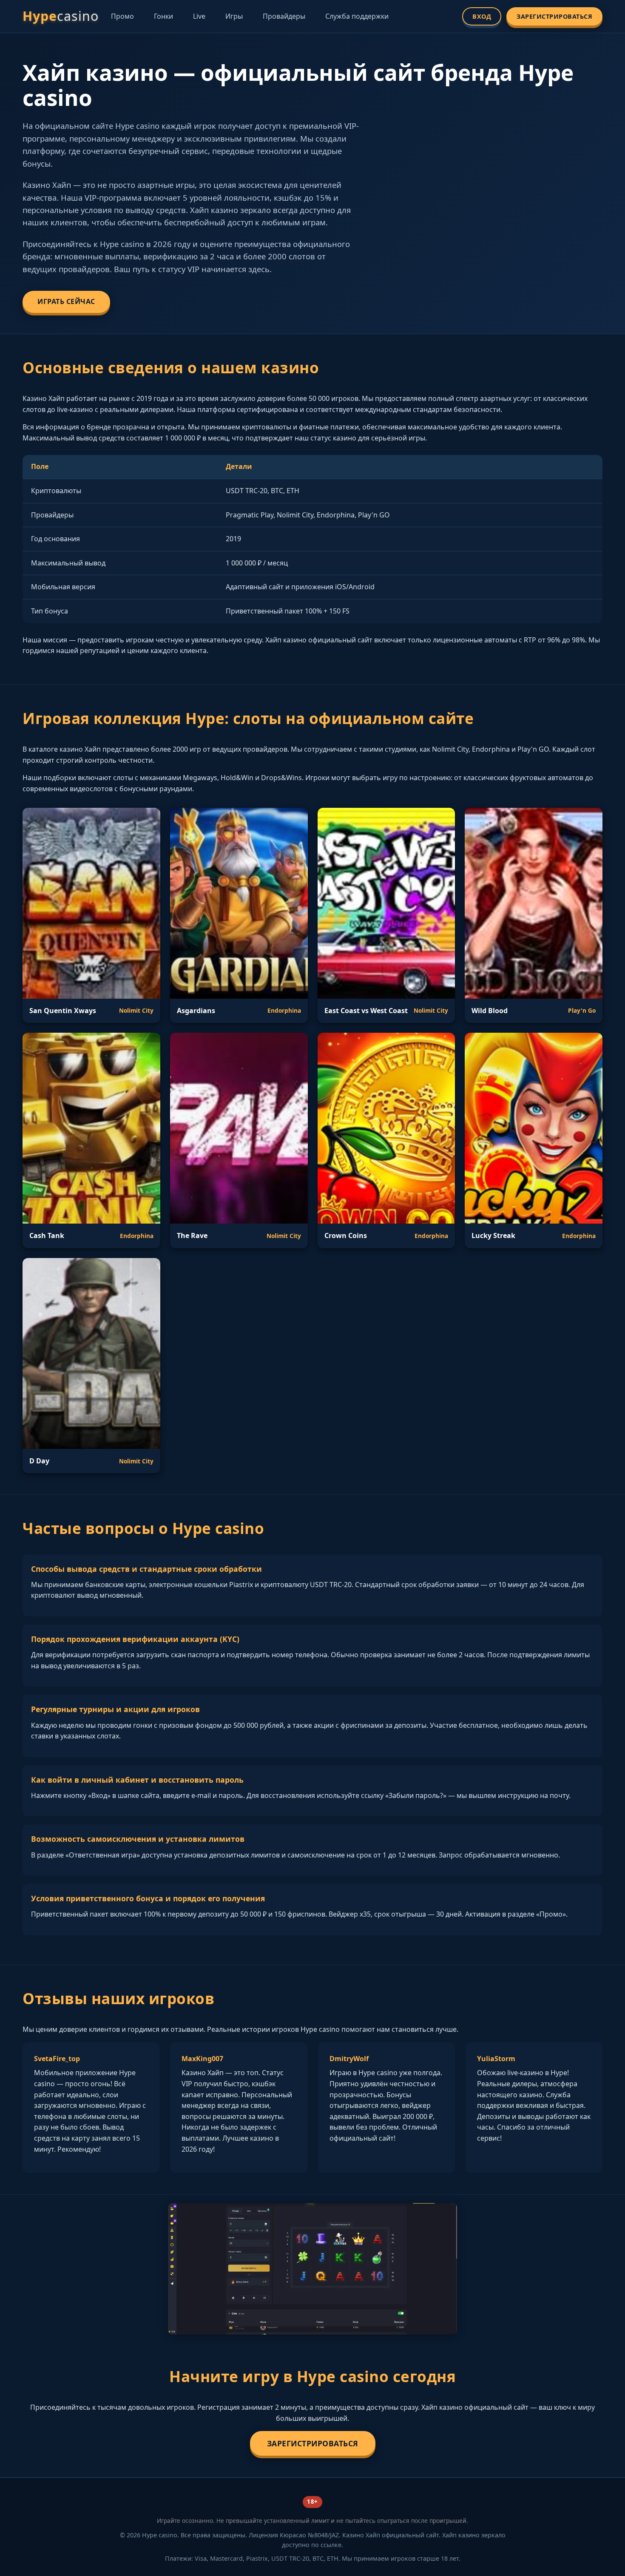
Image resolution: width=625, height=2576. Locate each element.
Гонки (163, 16)
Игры (234, 16)
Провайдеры (284, 16)
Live (199, 16)
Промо (122, 16)
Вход (482, 16)
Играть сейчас (66, 301)
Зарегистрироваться (554, 16)
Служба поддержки (357, 16)
